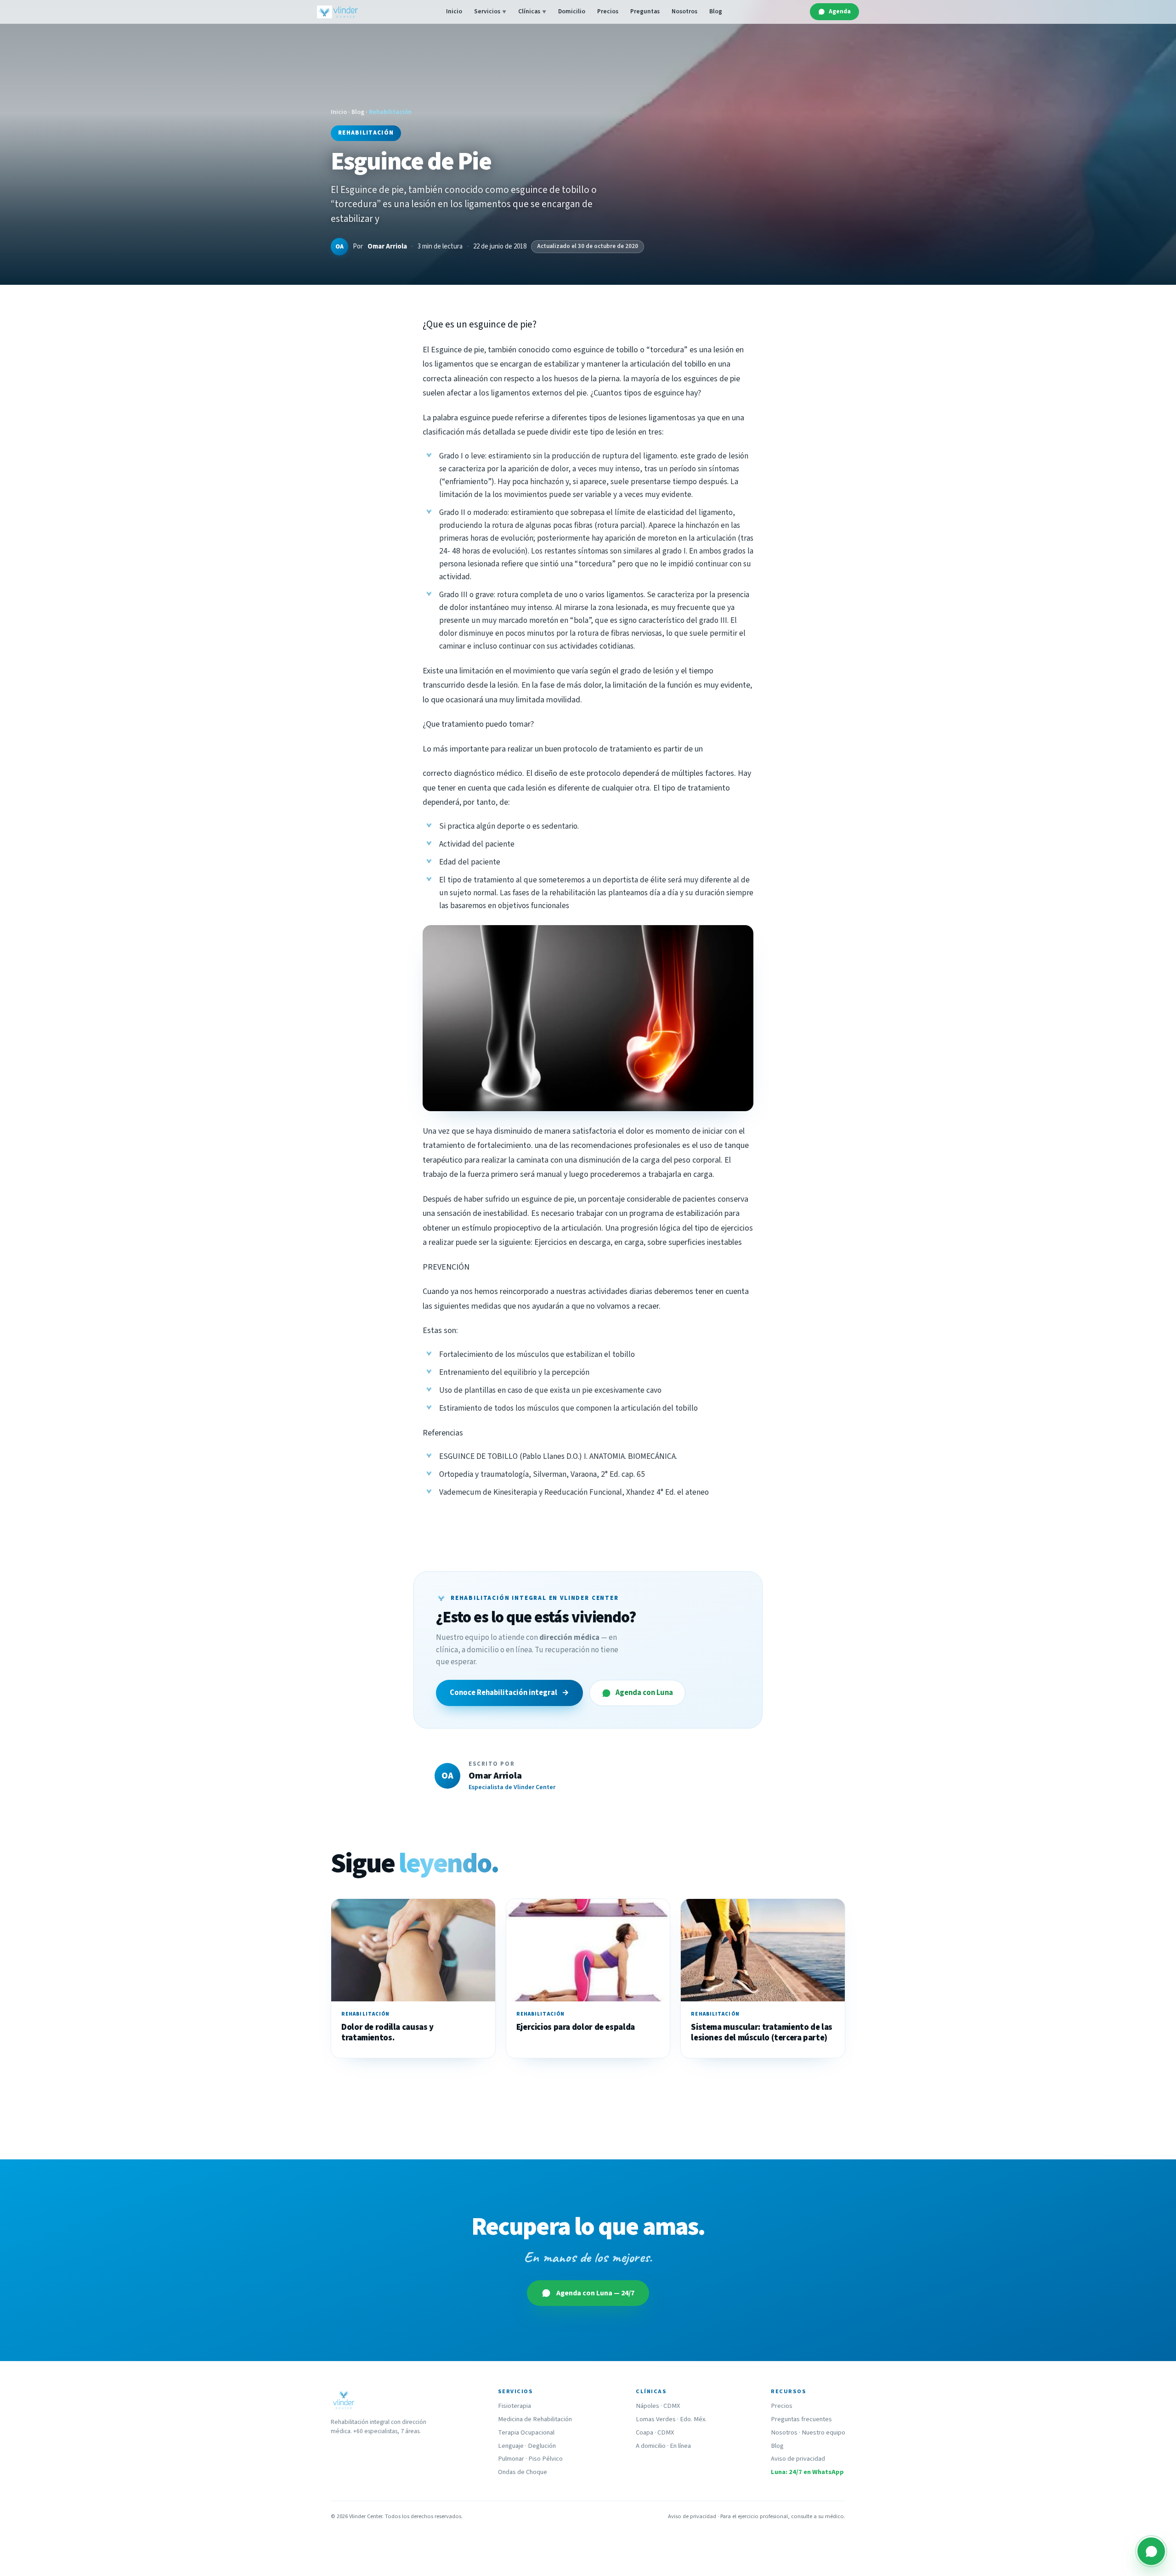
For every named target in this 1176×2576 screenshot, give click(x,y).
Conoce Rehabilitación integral (509, 1693)
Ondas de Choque (523, 2472)
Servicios (490, 11)
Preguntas (645, 11)
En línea (680, 2446)
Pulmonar (511, 2459)
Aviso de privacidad (798, 2459)
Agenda (840, 11)
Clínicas (532, 11)
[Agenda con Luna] (1151, 2551)
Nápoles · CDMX (658, 2406)
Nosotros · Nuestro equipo (808, 2432)
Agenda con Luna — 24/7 (595, 2293)
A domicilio (651, 2446)
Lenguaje (511, 2446)
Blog (716, 11)
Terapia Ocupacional (526, 2432)
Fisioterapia (514, 2406)
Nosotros (684, 11)
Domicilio (572, 11)
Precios (608, 11)
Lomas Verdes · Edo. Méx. (671, 2419)
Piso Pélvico (546, 2459)
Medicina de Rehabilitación (535, 2419)
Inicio (454, 11)
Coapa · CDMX (655, 2432)
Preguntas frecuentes (801, 2419)
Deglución (542, 2446)
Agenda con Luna (644, 1693)
